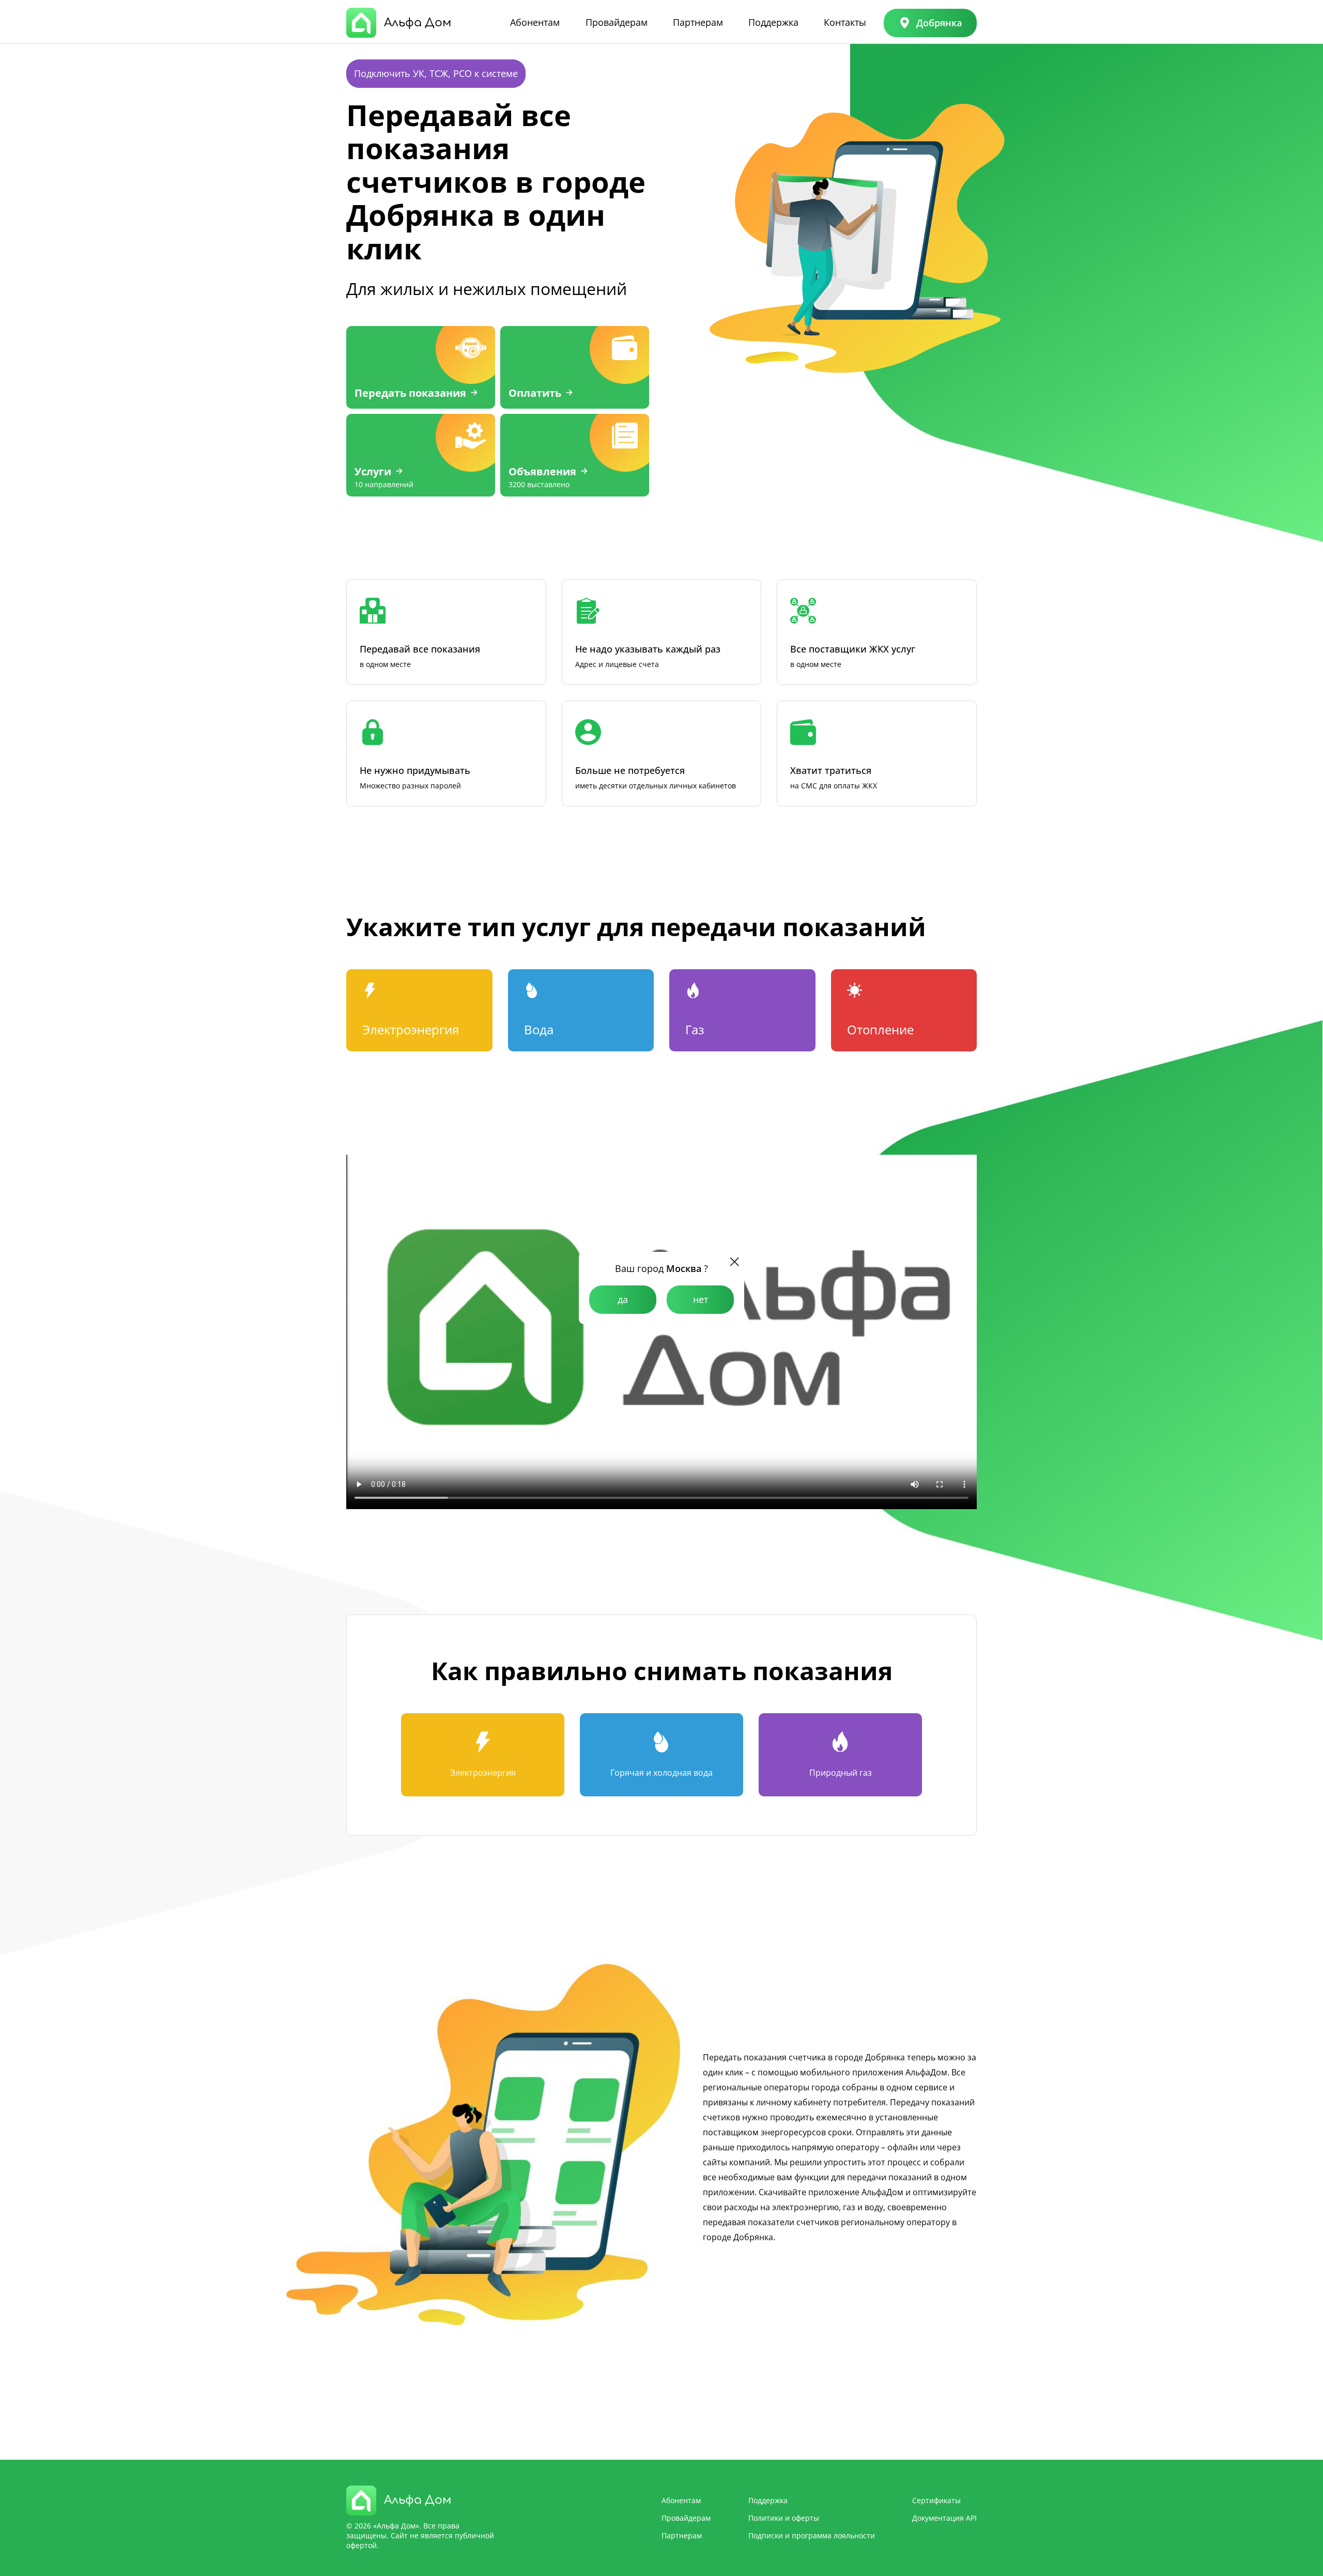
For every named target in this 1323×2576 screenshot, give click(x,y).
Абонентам (535, 22)
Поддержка (773, 22)
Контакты (845, 22)
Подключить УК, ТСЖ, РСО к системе (436, 73)
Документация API (944, 2518)
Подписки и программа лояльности (812, 2535)
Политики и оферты (784, 2518)
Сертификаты (936, 2500)
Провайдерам (617, 22)
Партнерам (698, 22)
